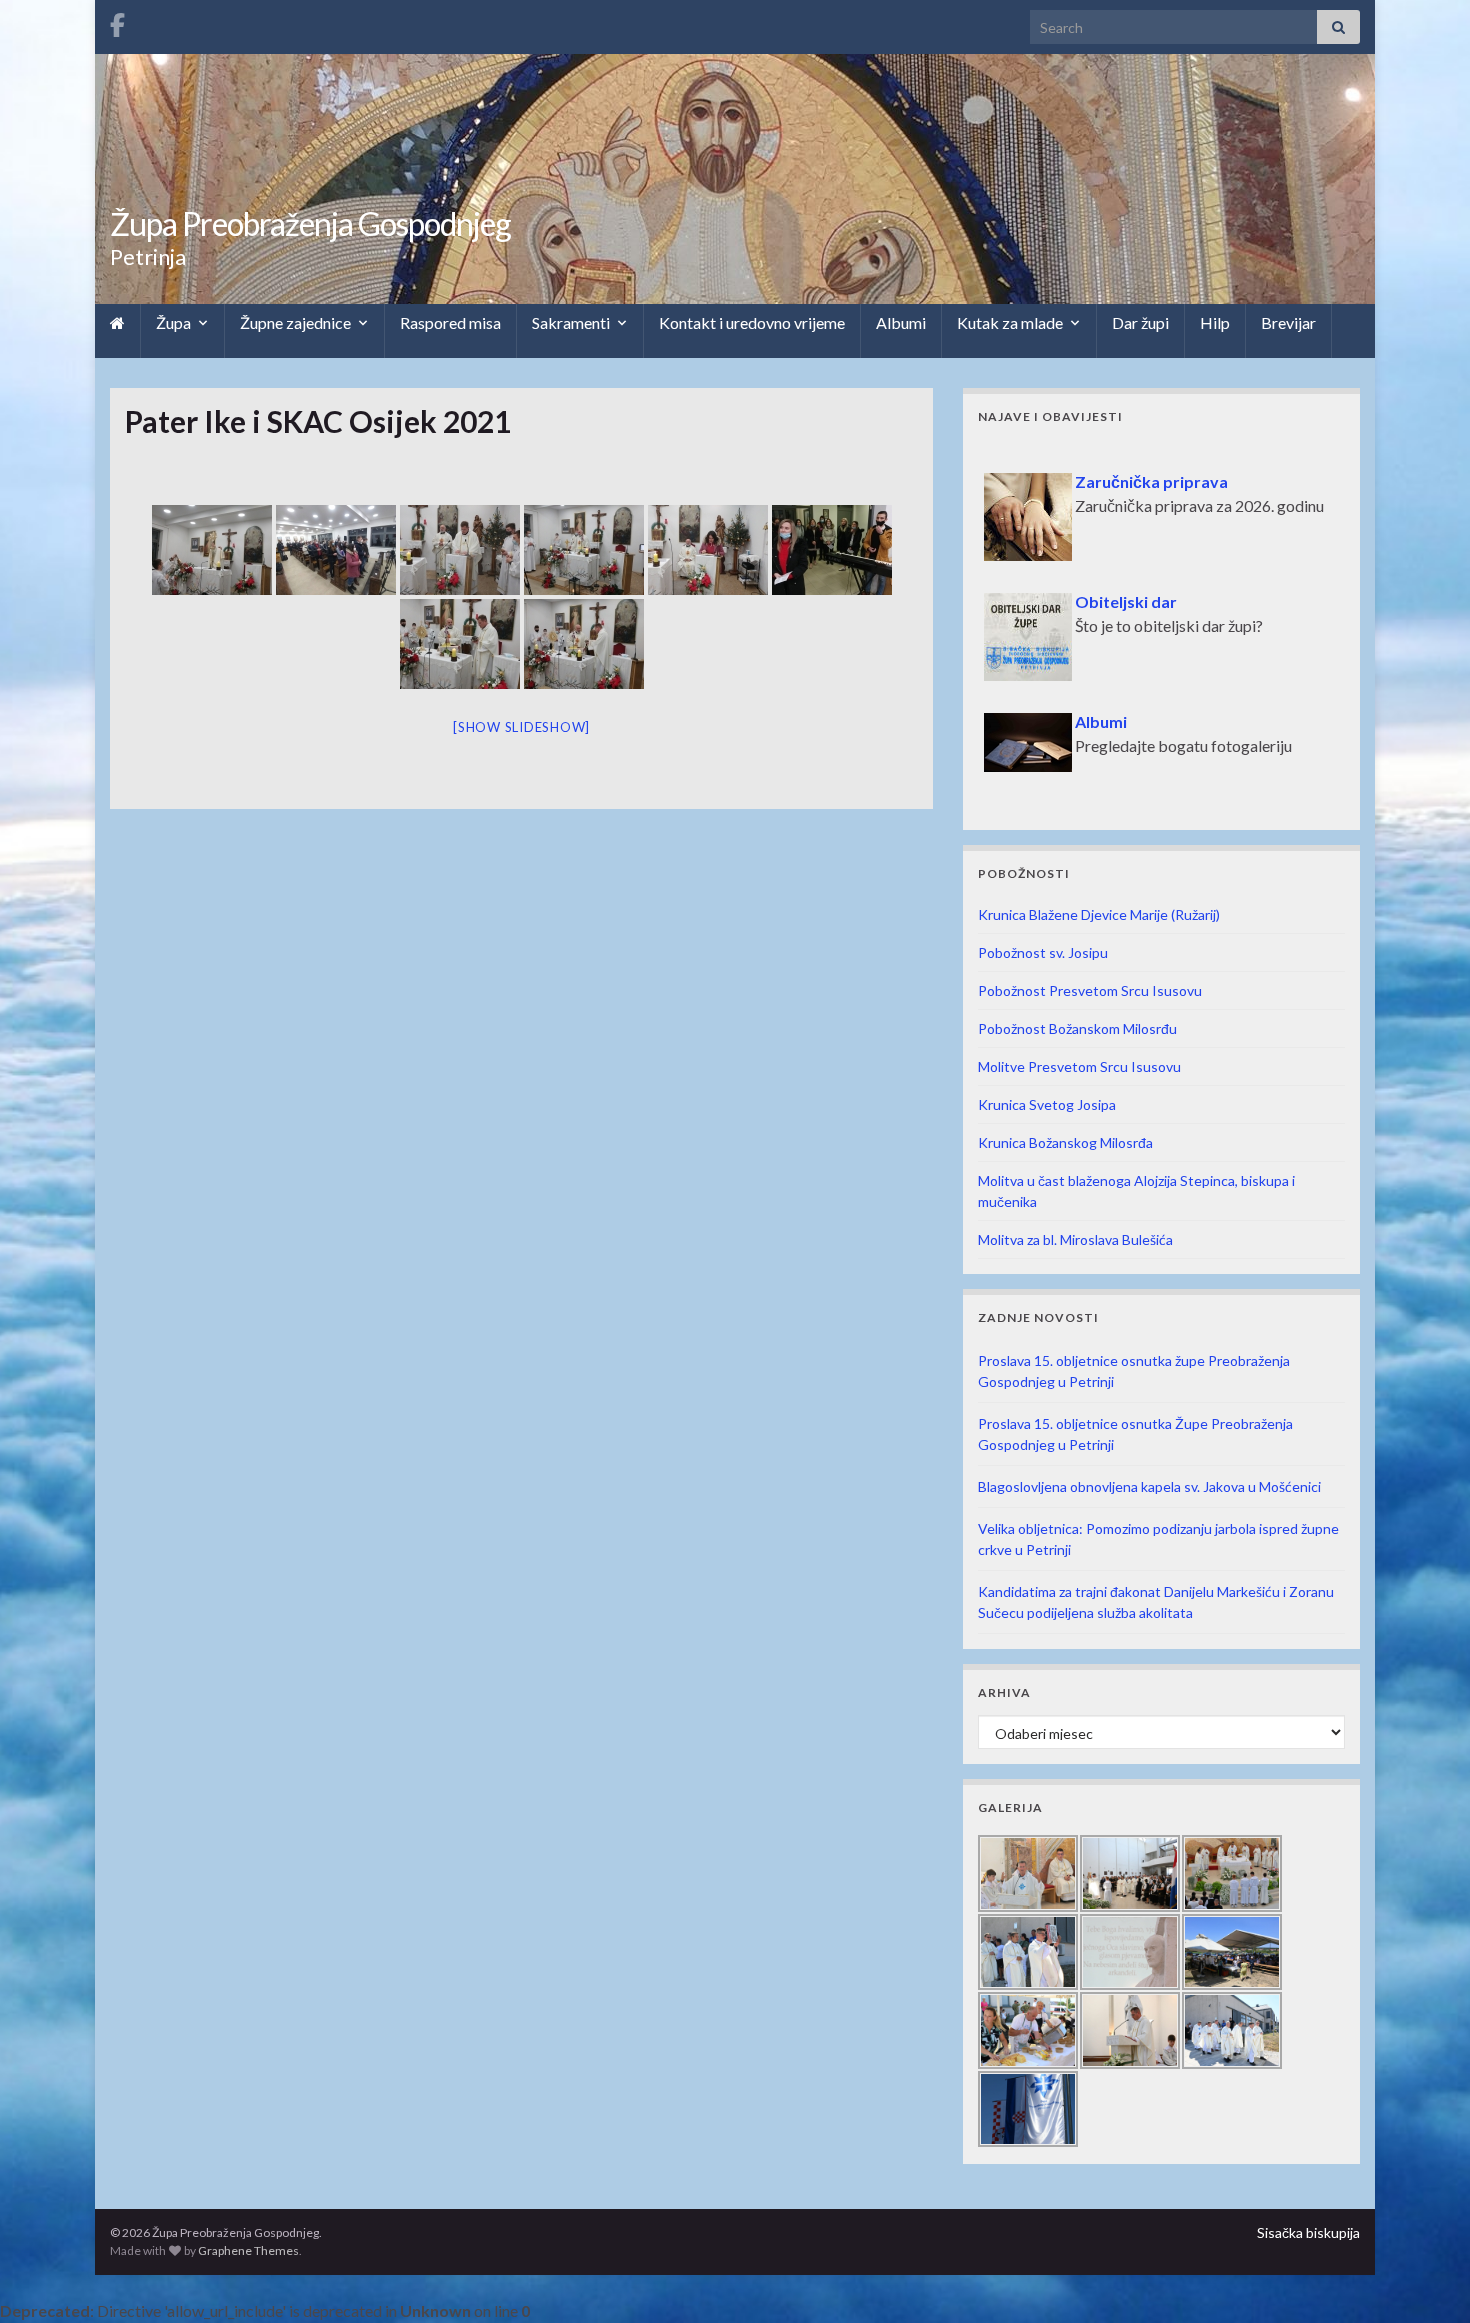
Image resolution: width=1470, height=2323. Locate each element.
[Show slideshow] (521, 727)
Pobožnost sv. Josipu (1043, 952)
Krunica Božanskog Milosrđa (1065, 1142)
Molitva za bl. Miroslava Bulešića (1075, 1239)
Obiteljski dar (1038, 579)
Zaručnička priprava (1063, 459)
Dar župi (1140, 322)
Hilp (1215, 322)
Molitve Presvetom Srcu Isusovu (1079, 1066)
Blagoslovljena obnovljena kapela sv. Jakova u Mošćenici (1149, 1486)
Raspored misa (450, 322)
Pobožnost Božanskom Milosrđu (1077, 1028)
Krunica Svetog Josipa (1047, 1104)
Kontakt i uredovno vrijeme (752, 322)
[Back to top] (1425, 2278)
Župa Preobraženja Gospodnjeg (310, 223)
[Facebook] (117, 21)
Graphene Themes (248, 2250)
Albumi (901, 322)
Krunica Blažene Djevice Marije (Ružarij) (1099, 914)
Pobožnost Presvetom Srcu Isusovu (1090, 990)
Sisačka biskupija (1308, 2232)
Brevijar (1288, 322)
